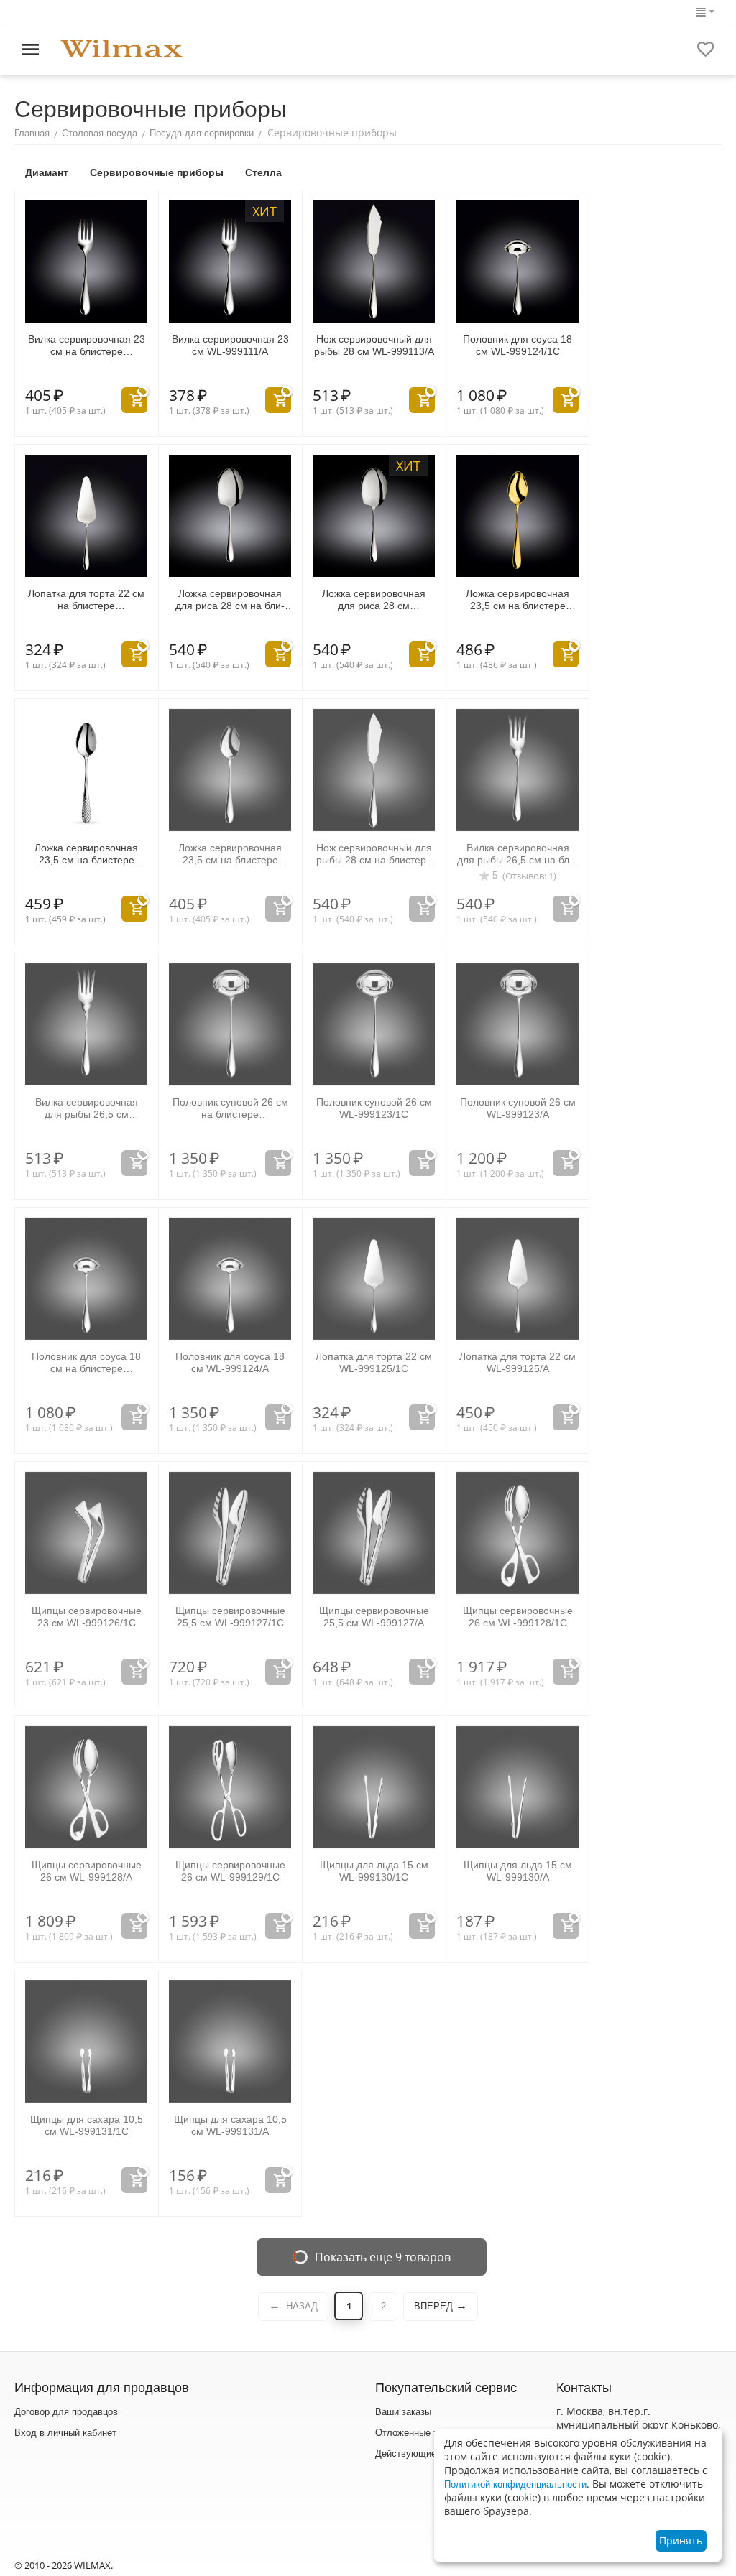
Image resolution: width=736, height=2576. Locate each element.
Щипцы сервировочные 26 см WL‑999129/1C (230, 1871)
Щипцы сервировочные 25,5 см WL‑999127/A (374, 1617)
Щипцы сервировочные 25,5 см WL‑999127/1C (230, 1617)
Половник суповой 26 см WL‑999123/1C (374, 1108)
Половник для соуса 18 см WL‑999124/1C (517, 345)
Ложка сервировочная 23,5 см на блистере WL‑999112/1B (230, 854)
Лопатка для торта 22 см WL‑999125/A (517, 1362)
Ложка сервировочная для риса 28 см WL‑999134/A (374, 600)
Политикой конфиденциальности (515, 2484)
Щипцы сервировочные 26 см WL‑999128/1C (518, 1617)
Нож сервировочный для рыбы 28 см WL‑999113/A (374, 345)
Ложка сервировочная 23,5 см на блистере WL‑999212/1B (86, 854)
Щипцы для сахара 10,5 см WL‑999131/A (230, 2125)
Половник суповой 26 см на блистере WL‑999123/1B (230, 1108)
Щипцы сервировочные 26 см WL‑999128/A (87, 1871)
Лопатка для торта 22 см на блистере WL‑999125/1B (86, 600)
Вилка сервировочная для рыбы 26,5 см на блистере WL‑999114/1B (518, 854)
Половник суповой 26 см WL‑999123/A (518, 1108)
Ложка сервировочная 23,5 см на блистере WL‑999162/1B (517, 600)
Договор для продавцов (66, 2412)
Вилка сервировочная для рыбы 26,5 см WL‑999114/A (87, 1108)
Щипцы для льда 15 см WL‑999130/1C (374, 1871)
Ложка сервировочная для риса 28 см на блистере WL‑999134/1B (230, 600)
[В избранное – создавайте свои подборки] (706, 50)
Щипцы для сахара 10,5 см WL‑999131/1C (87, 2125)
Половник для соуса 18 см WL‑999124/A (230, 1362)
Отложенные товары (420, 2433)
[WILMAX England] (121, 49)
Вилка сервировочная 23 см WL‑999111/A (230, 345)
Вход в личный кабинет (65, 2433)
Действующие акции (419, 2454)
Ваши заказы (403, 2412)
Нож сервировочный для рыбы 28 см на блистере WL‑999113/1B (374, 854)
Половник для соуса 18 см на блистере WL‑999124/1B (86, 1363)
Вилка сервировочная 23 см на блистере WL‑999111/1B (87, 346)
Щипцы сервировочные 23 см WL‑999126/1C (87, 1617)
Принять (681, 2540)
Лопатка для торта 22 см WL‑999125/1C (374, 1362)
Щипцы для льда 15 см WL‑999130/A (518, 1871)
